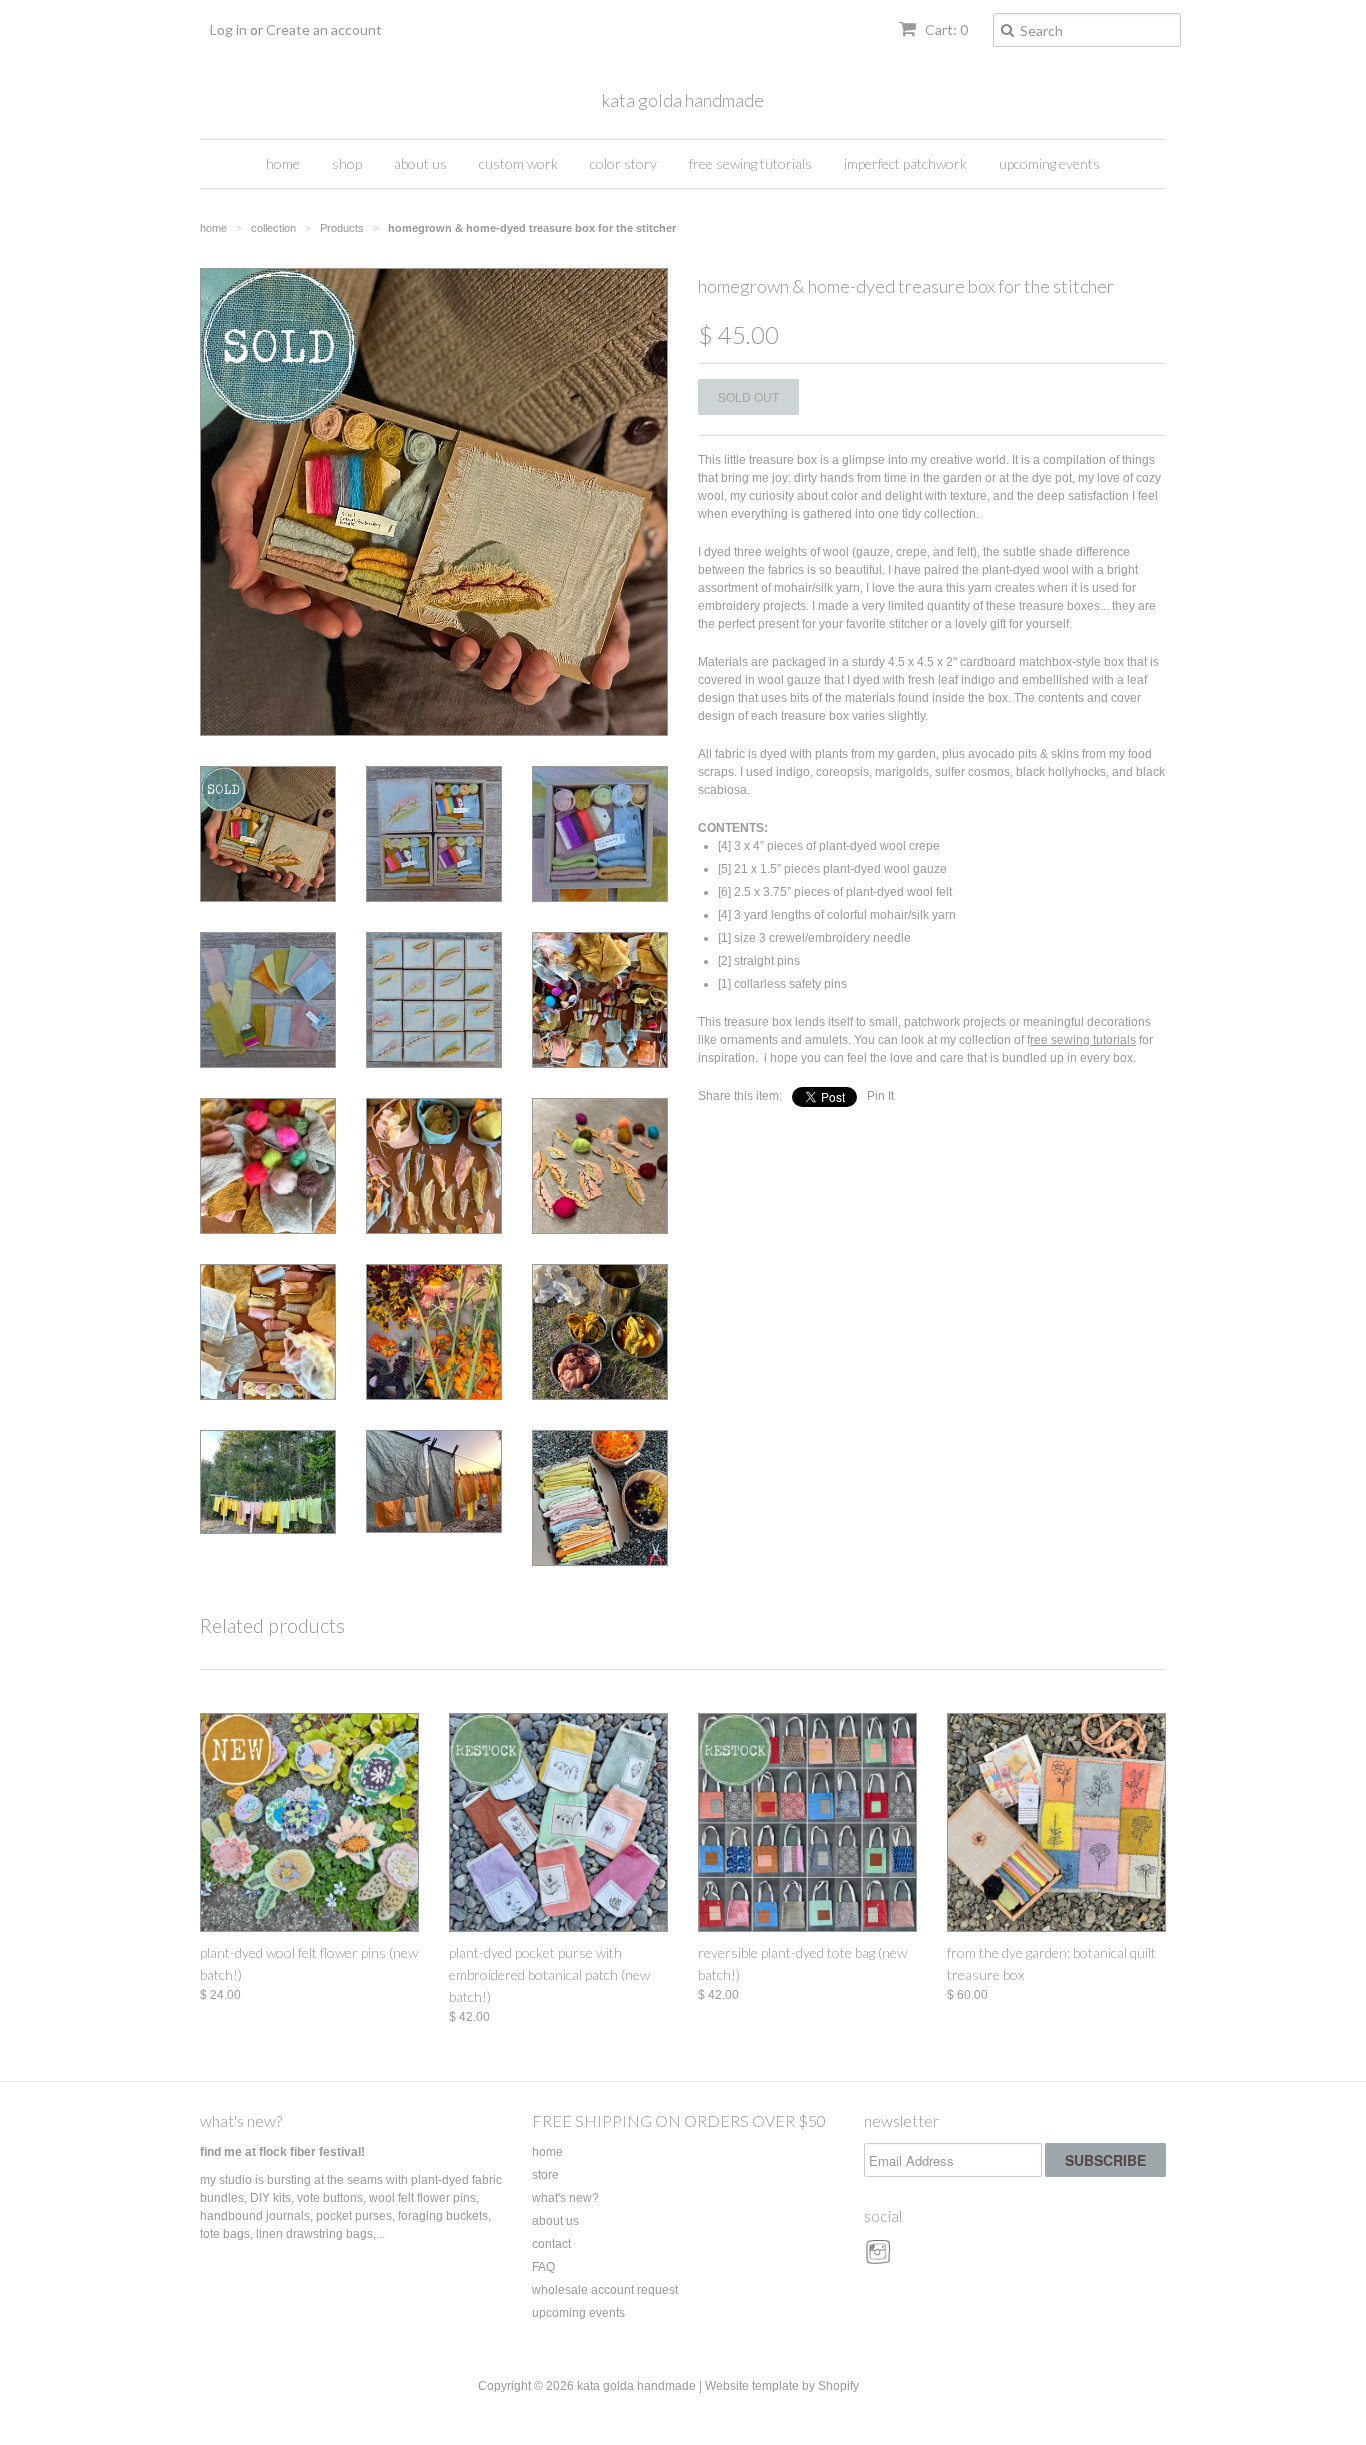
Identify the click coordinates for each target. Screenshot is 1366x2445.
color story (623, 163)
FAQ (543, 2267)
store (545, 2175)
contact (551, 2244)
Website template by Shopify (782, 2386)
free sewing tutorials (750, 163)
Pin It (880, 1096)
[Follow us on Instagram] (881, 2259)
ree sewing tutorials (1083, 1040)
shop (347, 163)
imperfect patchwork (905, 163)
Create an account (324, 29)
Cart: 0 (945, 29)
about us (420, 163)
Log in (228, 29)
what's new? (241, 2120)
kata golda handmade (683, 100)
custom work (518, 163)
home (283, 163)
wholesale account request (605, 2290)
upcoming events (1049, 163)
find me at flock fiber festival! (282, 2152)
